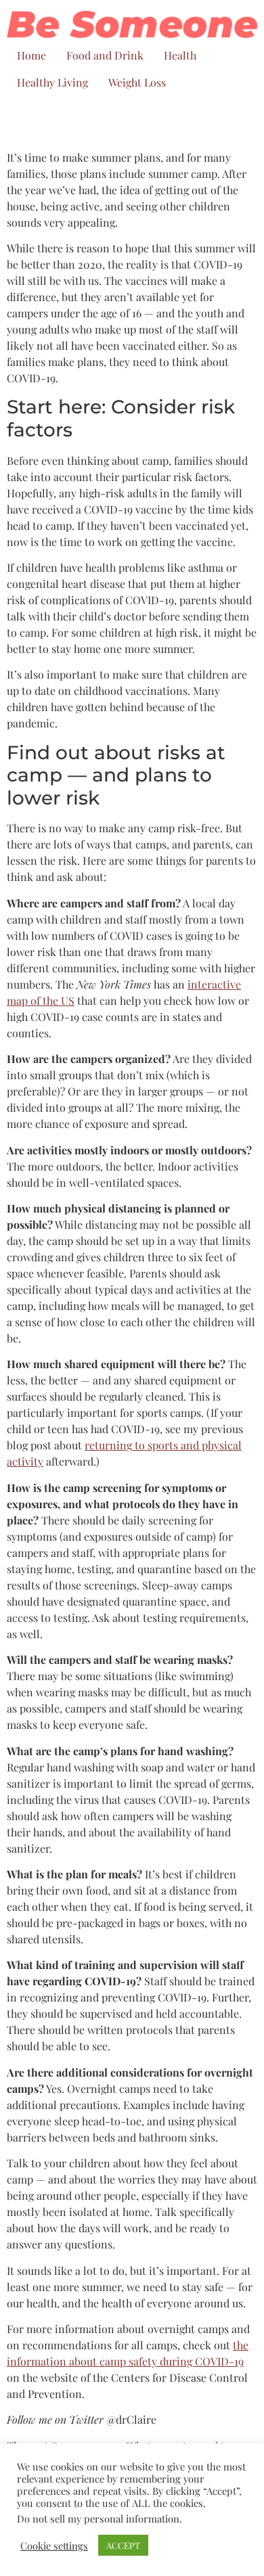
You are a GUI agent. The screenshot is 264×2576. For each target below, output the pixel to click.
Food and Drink (105, 55)
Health (180, 55)
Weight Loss (137, 82)
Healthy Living (52, 82)
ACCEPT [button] (123, 2545)
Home (31, 55)
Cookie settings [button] (54, 2546)
